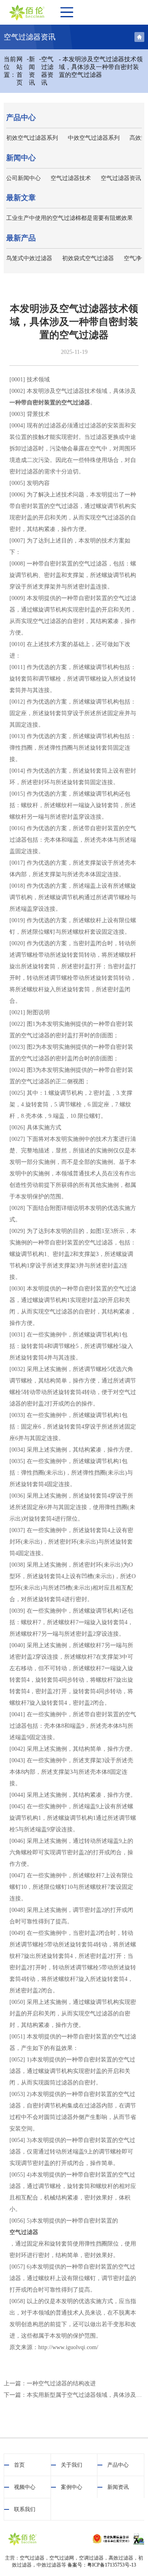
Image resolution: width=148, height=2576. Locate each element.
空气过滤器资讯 (47, 71)
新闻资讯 (32, 71)
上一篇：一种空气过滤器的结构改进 (50, 2383)
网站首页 (20, 71)
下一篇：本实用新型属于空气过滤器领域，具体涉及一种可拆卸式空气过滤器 (74, 2395)
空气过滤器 (24, 2232)
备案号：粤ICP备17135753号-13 (102, 2565)
